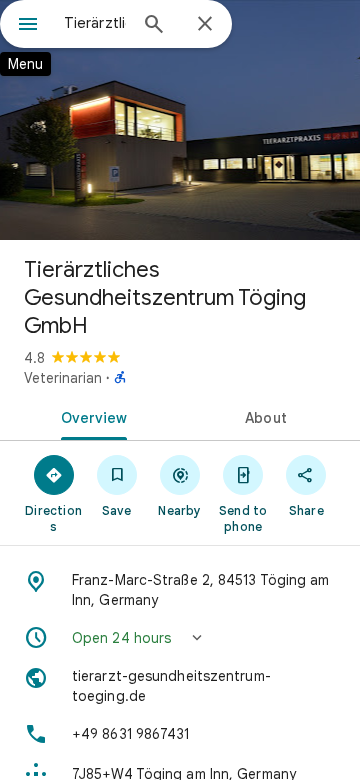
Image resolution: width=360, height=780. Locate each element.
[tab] (90, 416)
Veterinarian (63, 378)
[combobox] (95, 23)
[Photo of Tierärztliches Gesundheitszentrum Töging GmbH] (180, 120)
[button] (180, 638)
